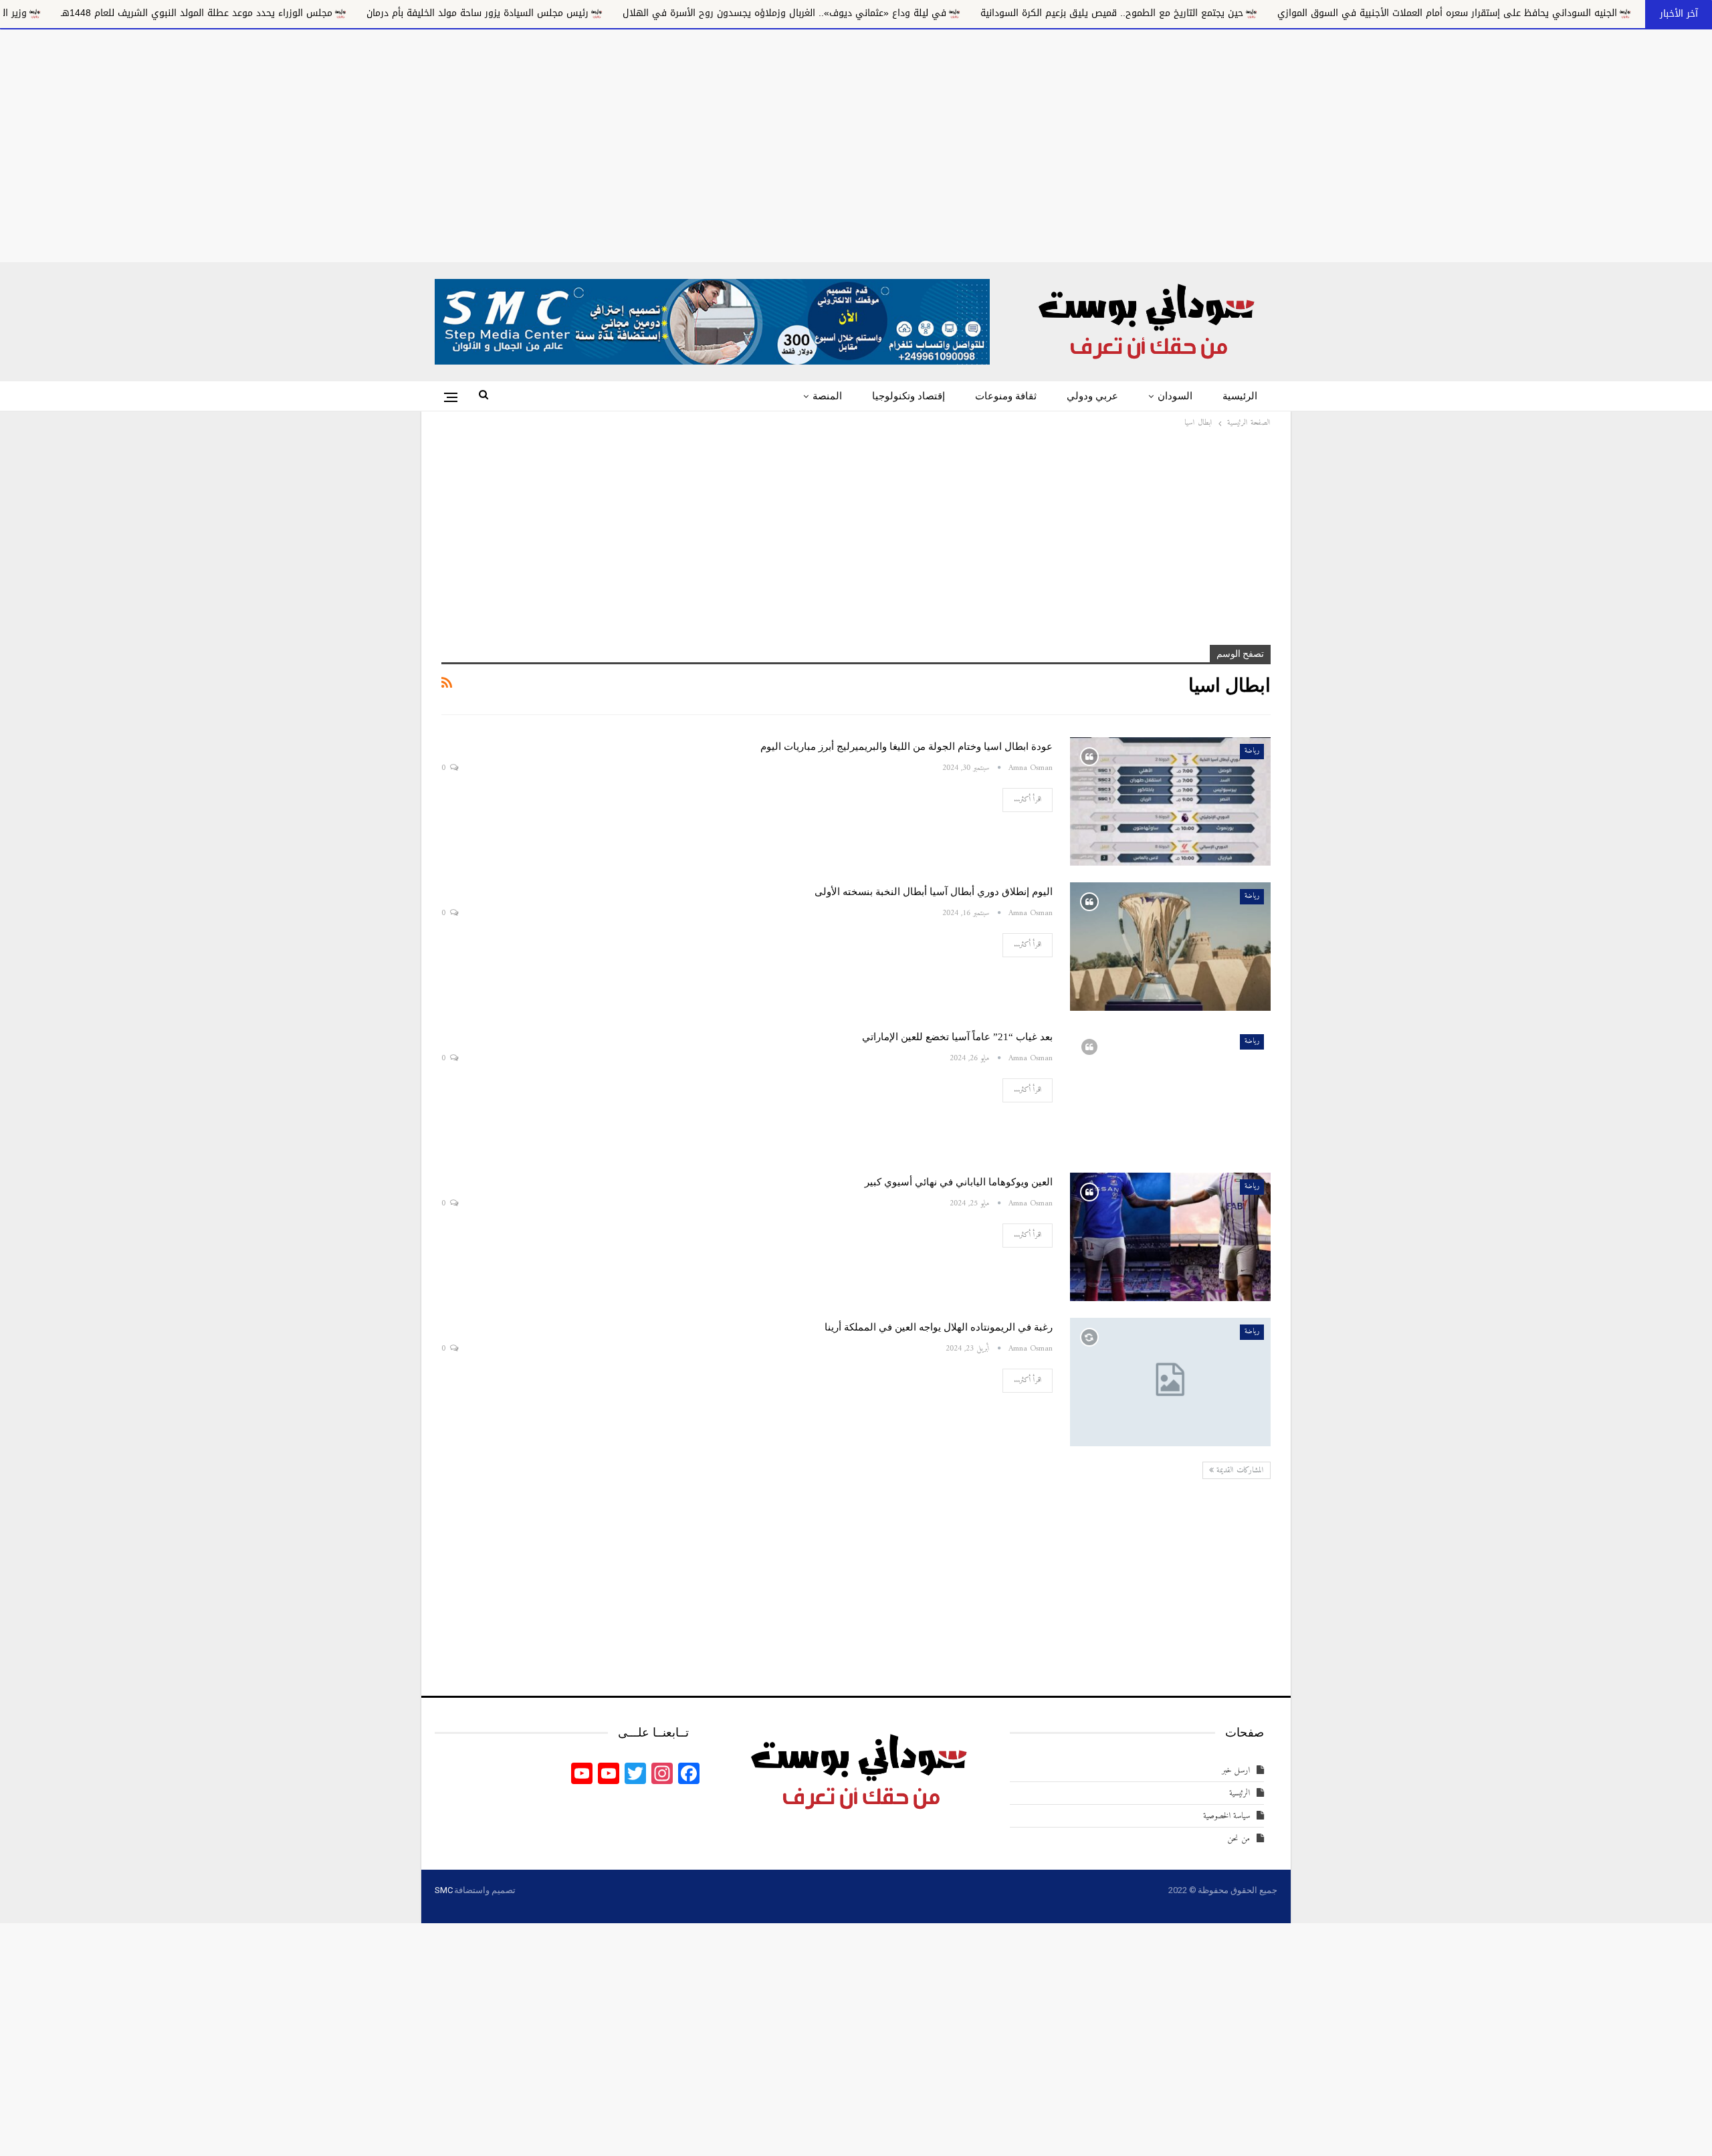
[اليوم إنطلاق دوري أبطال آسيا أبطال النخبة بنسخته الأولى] (1170, 947)
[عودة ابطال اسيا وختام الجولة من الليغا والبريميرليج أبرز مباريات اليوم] (1170, 801)
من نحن (1239, 1839)
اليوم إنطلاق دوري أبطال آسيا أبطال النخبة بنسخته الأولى (934, 892)
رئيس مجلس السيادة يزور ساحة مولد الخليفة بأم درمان (649, 13)
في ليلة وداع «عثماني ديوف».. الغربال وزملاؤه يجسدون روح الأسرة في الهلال (956, 13)
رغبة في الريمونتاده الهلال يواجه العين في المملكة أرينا (939, 1327)
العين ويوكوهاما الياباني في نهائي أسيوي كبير (959, 1182)
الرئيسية (1240, 396)
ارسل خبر (1236, 1770)
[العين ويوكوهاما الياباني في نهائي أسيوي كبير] (1170, 1237)
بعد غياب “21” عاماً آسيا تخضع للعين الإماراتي (957, 1037)
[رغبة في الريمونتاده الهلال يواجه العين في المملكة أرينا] (1170, 1382)
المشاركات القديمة (1239, 1471)
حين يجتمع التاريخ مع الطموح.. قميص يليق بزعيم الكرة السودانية (1283, 13)
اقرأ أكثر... (1028, 800)
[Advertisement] (856, 143)
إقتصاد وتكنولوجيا (908, 396)
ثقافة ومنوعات (1006, 396)
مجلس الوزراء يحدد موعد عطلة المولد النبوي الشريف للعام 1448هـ (368, 13)
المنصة (827, 396)
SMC (443, 1890)
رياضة (1252, 751)
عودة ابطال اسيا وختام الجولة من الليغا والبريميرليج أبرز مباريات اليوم (906, 747)
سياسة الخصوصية (1226, 1816)
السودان (1175, 396)
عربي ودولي (1092, 396)
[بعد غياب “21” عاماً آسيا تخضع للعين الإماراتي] (1170, 1092)
